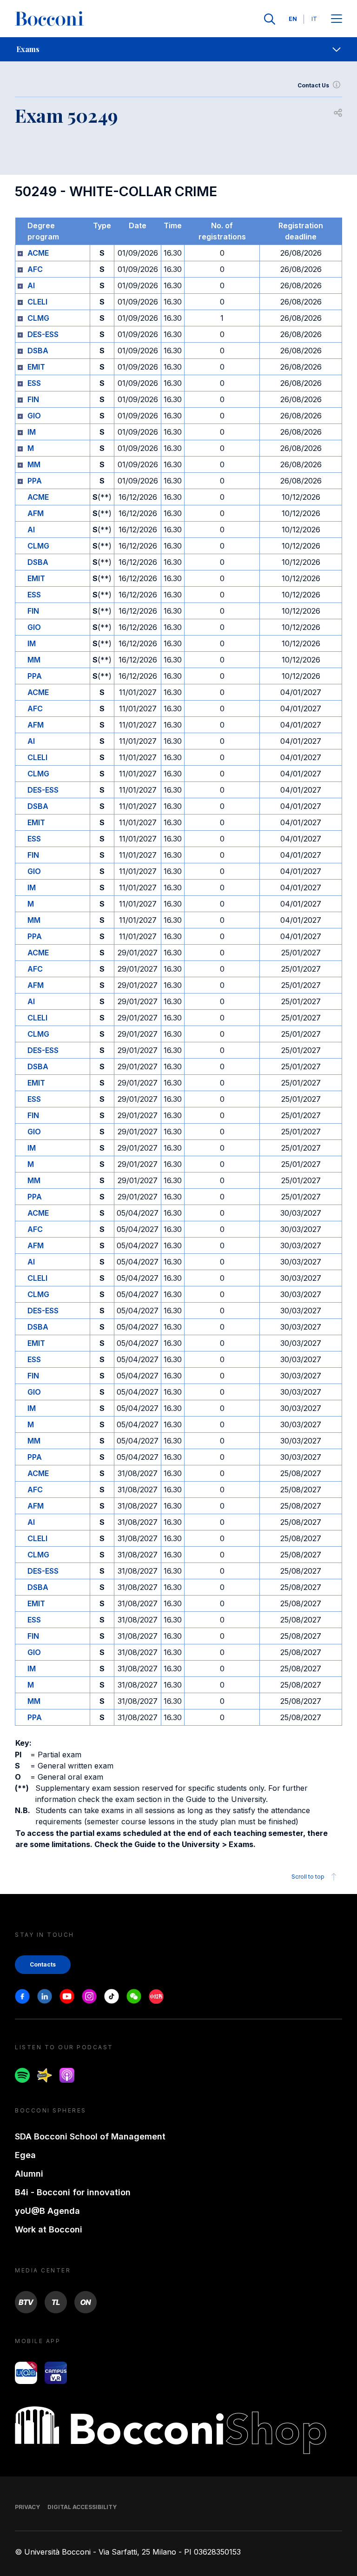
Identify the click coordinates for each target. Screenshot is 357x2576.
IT (314, 19)
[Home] (49, 19)
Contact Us (313, 85)
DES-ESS (43, 334)
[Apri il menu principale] (337, 19)
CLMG (38, 318)
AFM (36, 513)
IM (32, 432)
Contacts (43, 1964)
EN (293, 19)
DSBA (38, 351)
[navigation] (178, 49)
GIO (34, 416)
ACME (38, 253)
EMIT (36, 367)
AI (31, 285)
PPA (35, 481)
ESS (34, 383)
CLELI (37, 302)
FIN (33, 399)
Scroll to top (308, 1877)
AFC (35, 269)
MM (34, 464)
